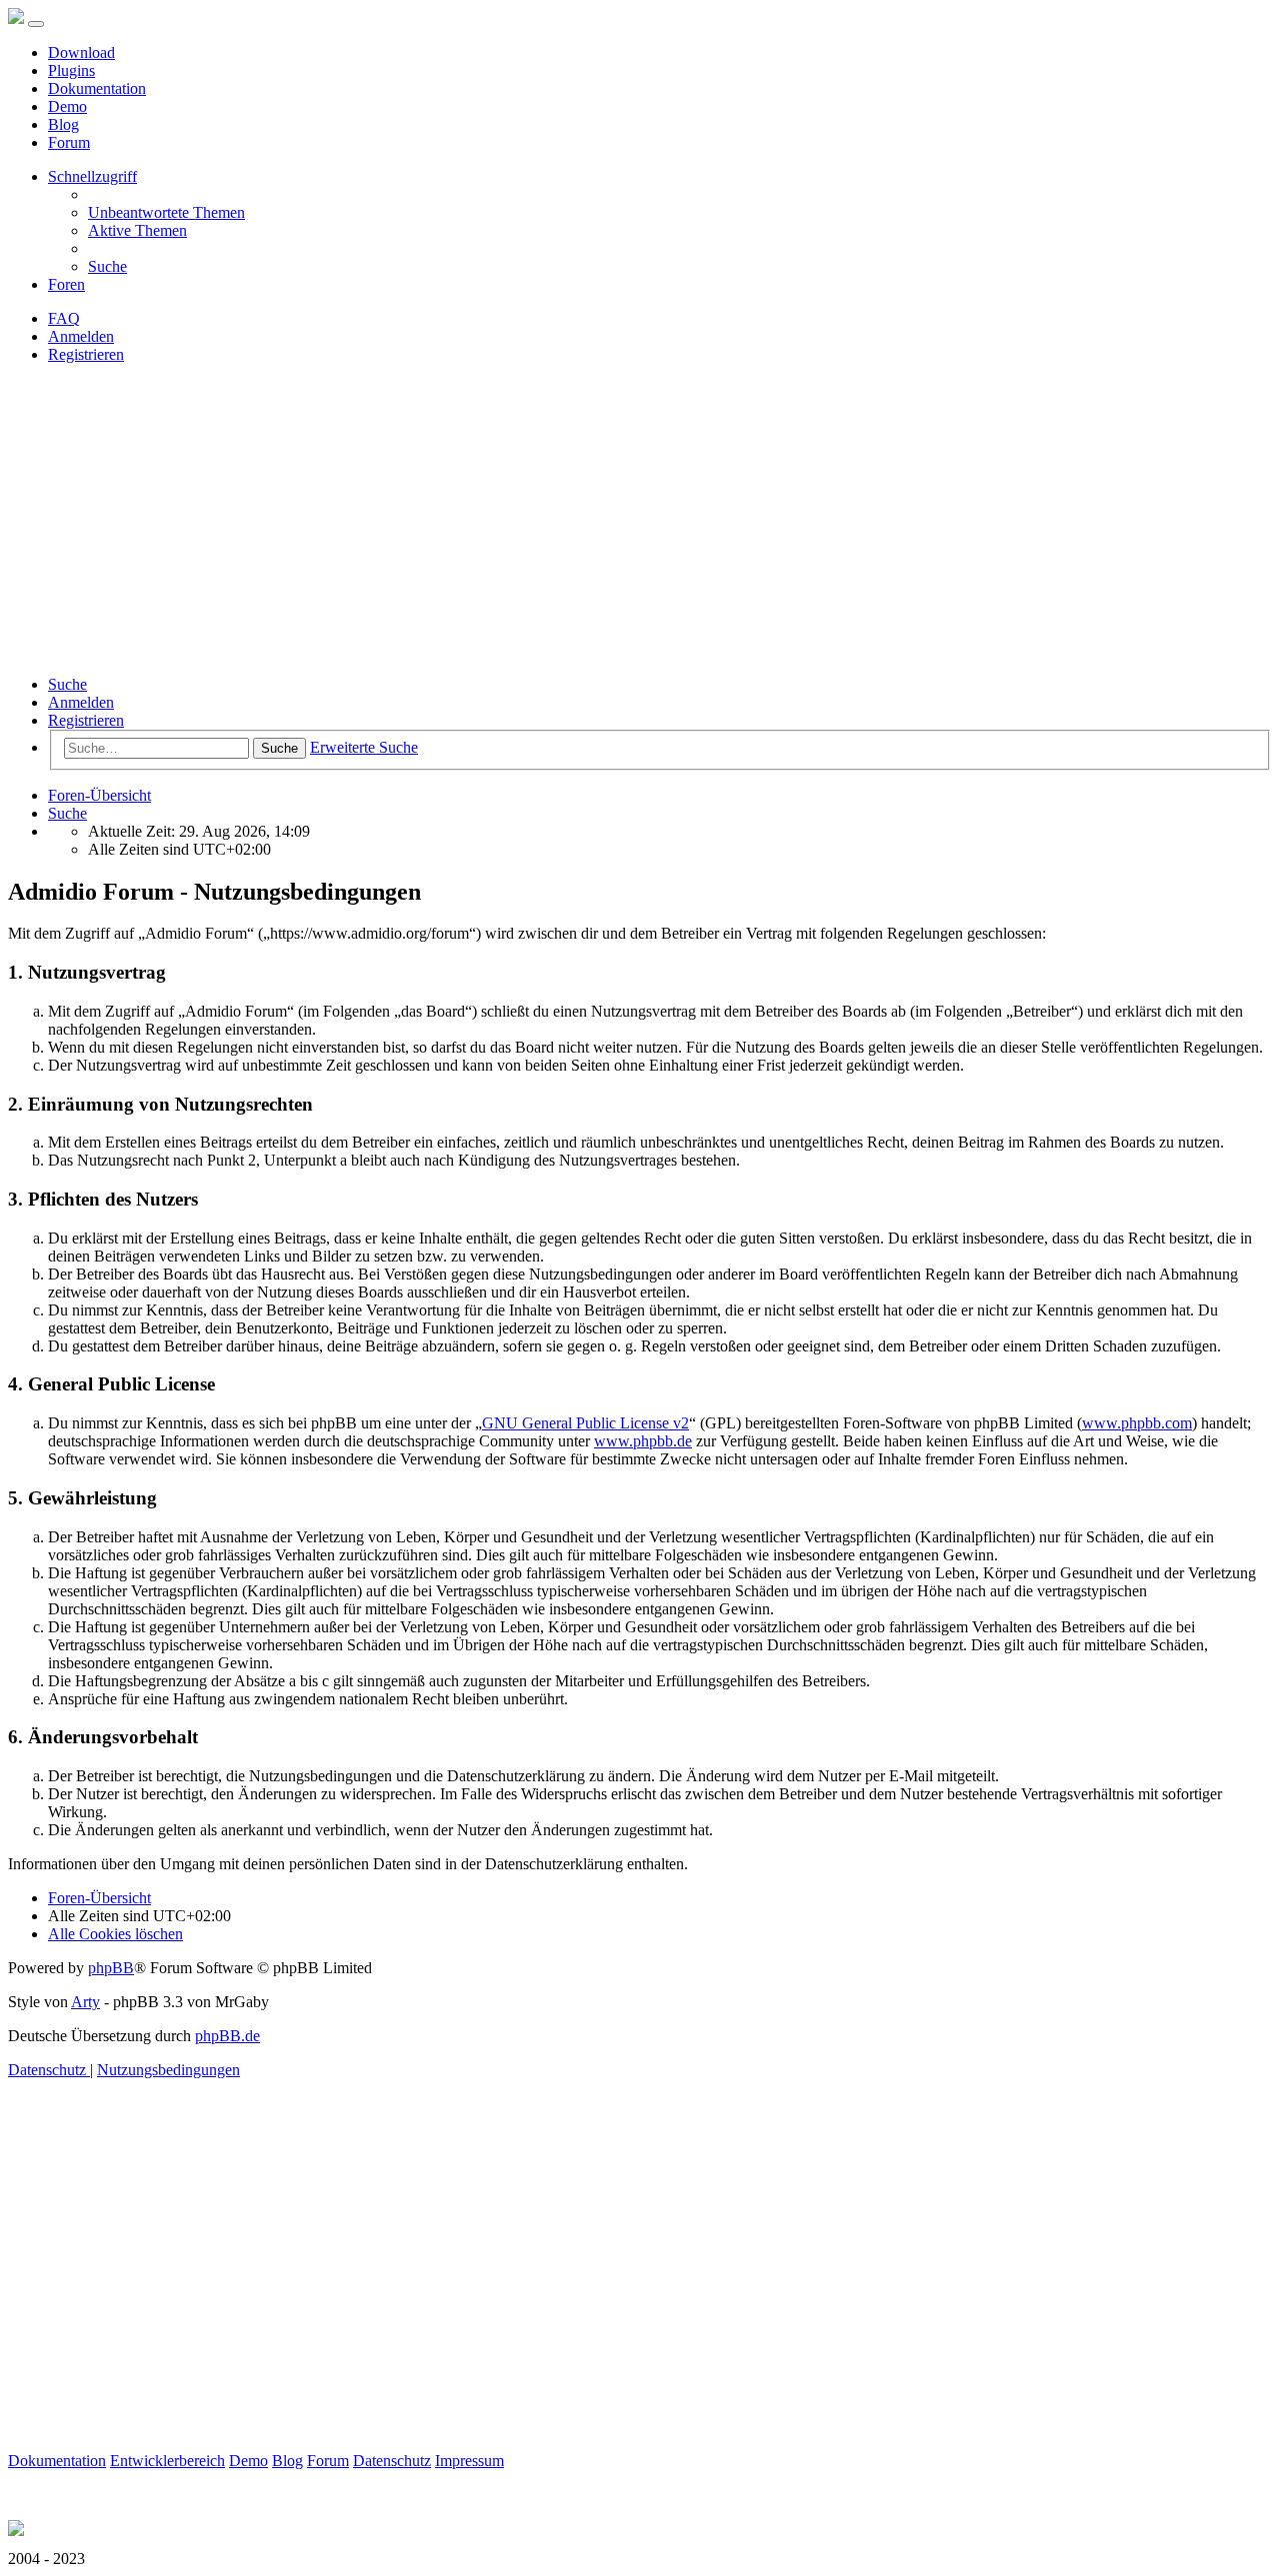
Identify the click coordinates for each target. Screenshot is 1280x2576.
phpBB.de (227, 2036)
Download (81, 52)
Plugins (71, 70)
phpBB (111, 1968)
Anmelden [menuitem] (81, 336)
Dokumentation (97, 88)
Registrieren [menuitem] (86, 354)
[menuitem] (166, 212)
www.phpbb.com (1137, 1423)
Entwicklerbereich (167, 2461)
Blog (63, 124)
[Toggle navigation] (36, 24)
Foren (66, 284)
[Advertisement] (640, 520)
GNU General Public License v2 (585, 1423)
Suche (67, 684)
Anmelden (81, 702)
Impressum (469, 2461)
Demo (67, 106)
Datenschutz (392, 2461)
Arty (85, 2002)
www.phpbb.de (643, 1441)
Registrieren (86, 720)
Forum (69, 142)
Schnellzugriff (92, 176)
